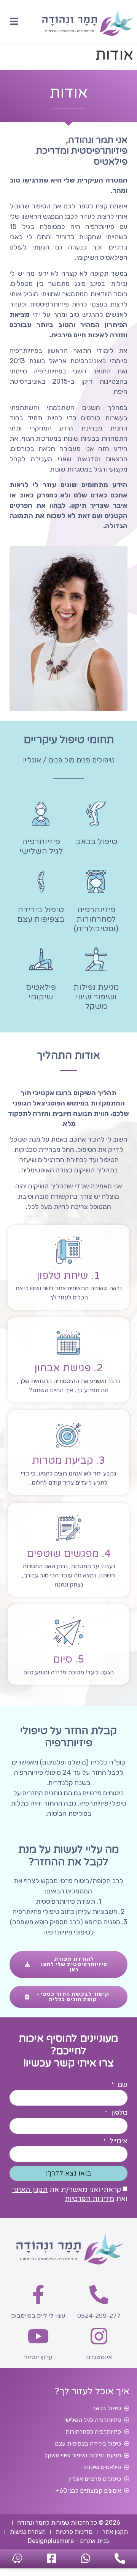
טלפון (118, 2113)
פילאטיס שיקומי (41, 992)
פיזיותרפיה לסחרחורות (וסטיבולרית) (96, 919)
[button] (14, 21)
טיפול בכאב (96, 842)
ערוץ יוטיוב (38, 2357)
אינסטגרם (99, 2357)
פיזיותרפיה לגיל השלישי (41, 846)
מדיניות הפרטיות (89, 2199)
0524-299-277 (99, 2316)
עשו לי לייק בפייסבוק (38, 2316)
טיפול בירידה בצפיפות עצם (41, 915)
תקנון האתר (30, 2190)
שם (122, 2085)
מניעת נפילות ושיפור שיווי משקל (96, 997)
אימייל (118, 2141)
